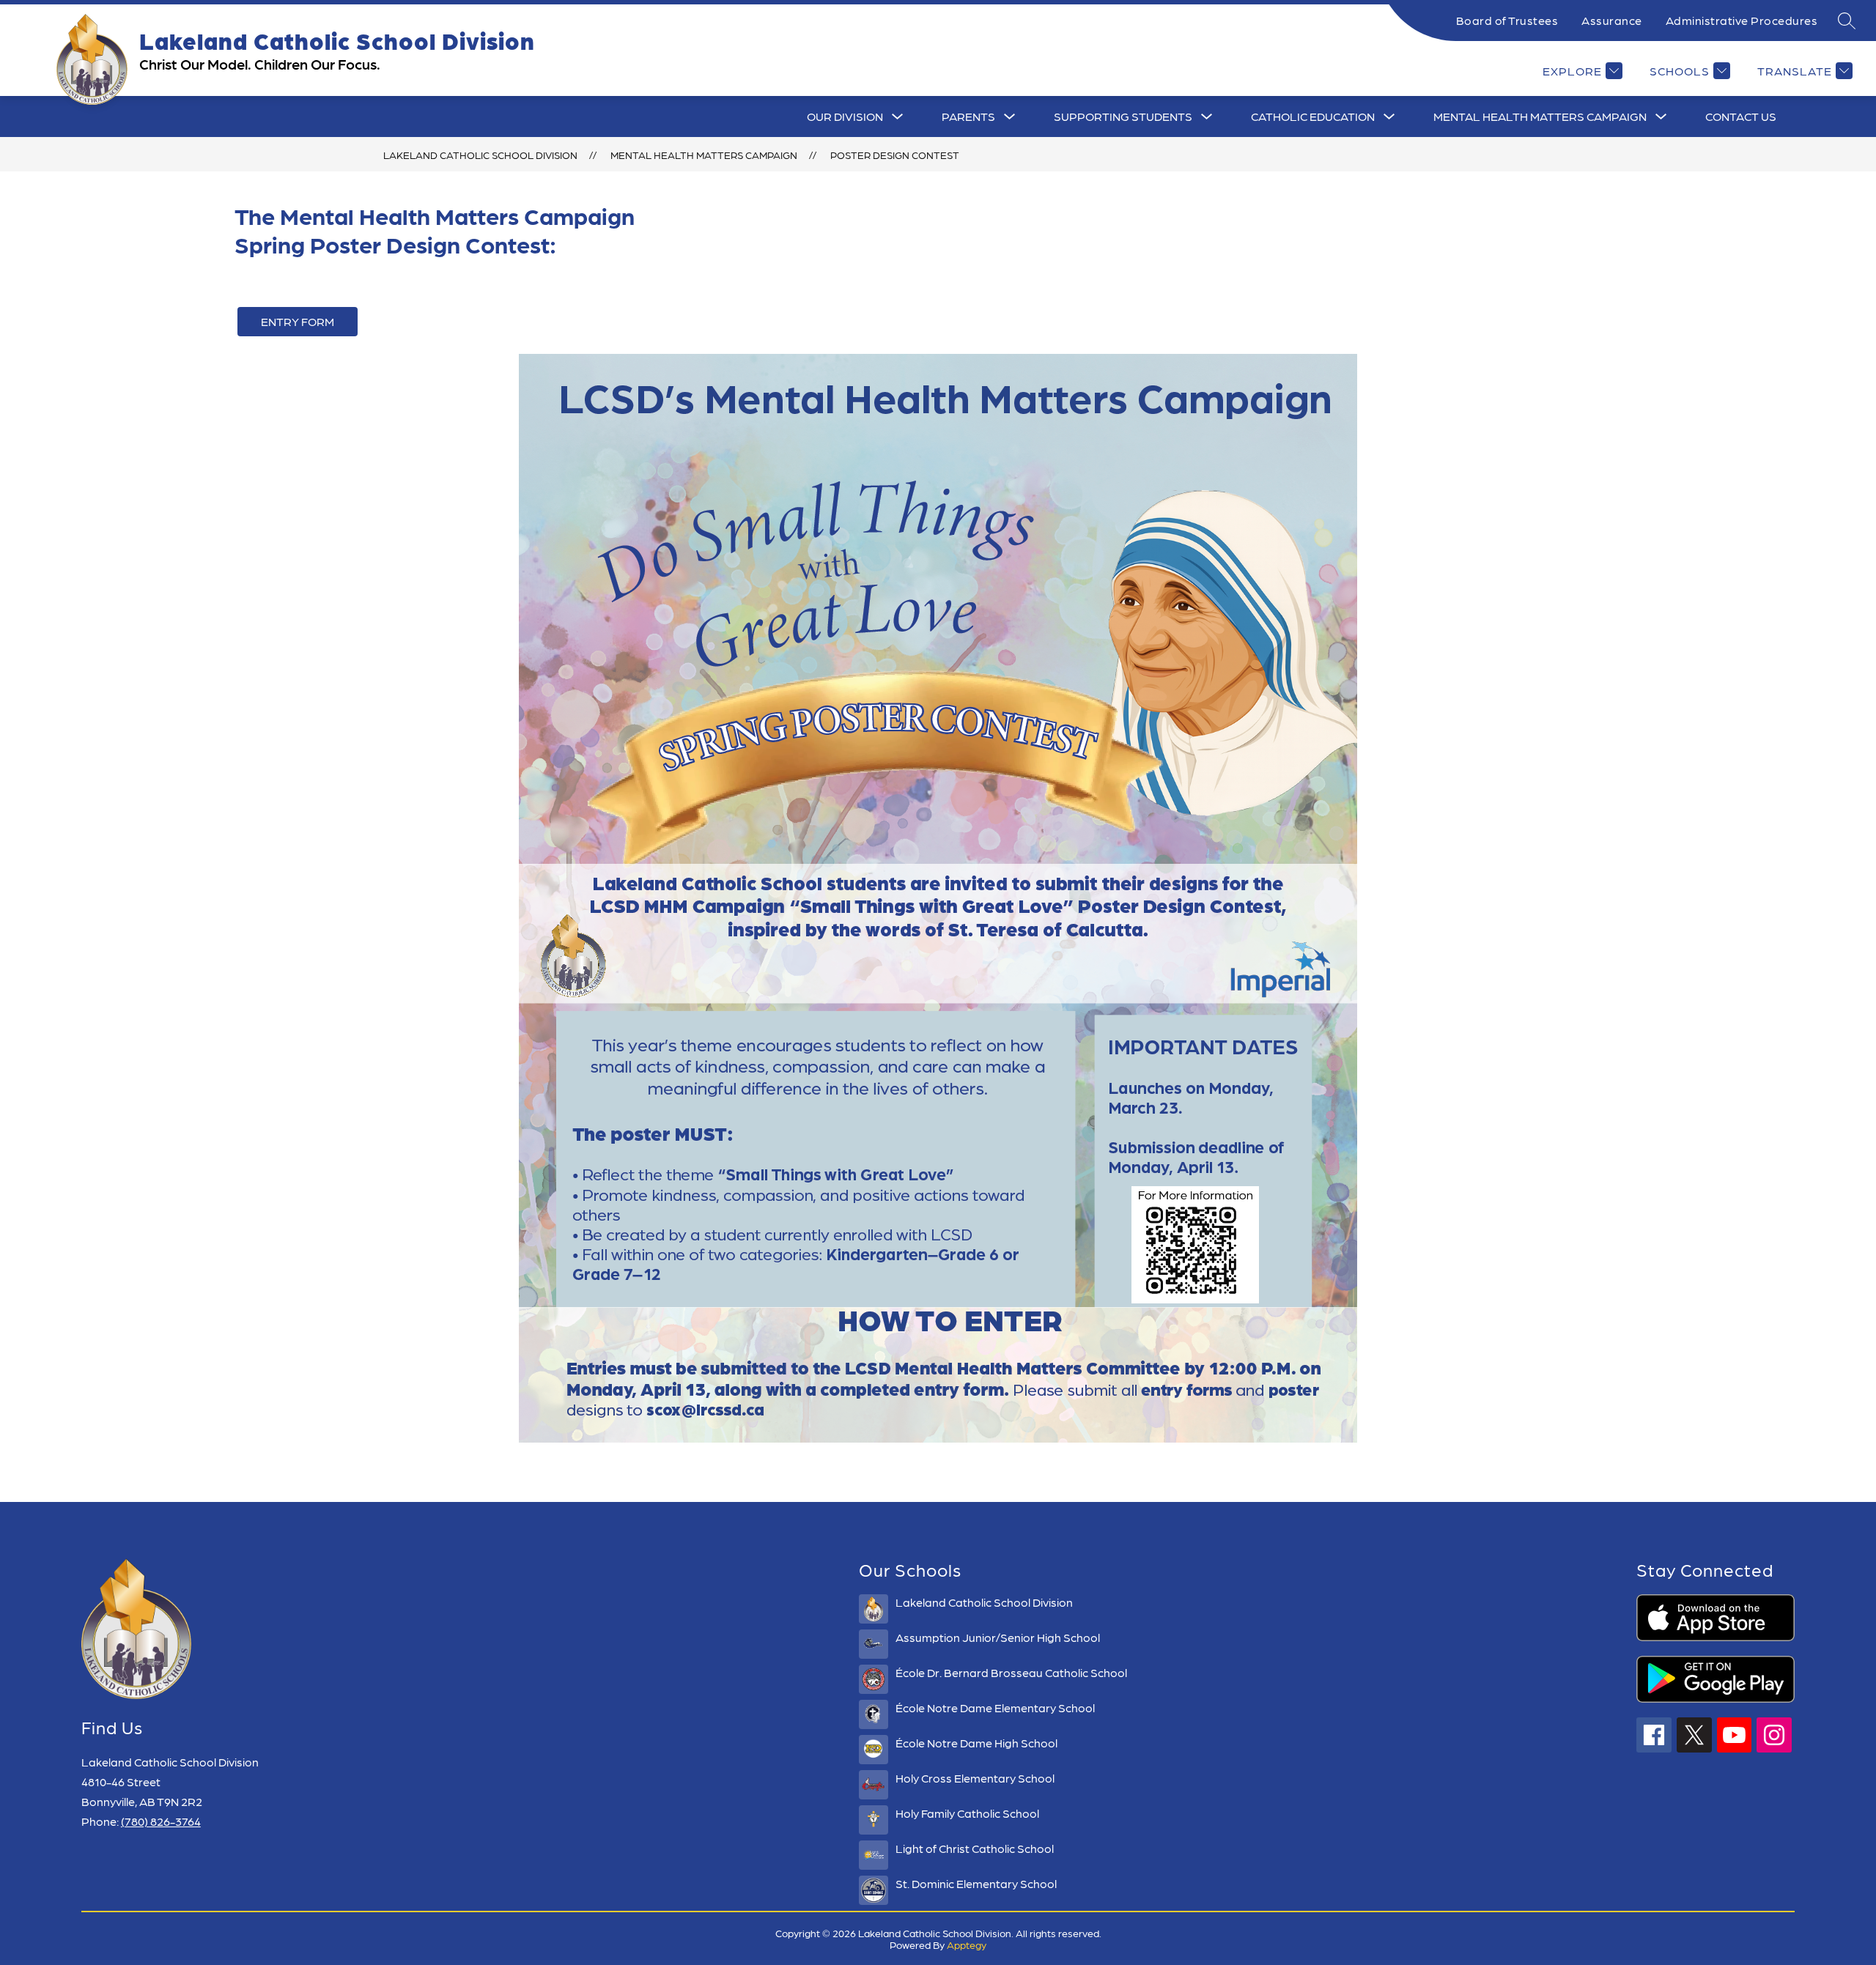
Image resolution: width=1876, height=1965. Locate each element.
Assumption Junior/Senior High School (998, 1637)
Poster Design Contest (895, 155)
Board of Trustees (1507, 20)
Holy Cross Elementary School (975, 1778)
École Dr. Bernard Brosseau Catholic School (1011, 1672)
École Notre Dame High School (976, 1743)
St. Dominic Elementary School (976, 1883)
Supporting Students (1123, 116)
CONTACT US (1741, 116)
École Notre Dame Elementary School (995, 1707)
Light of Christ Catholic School (975, 1848)
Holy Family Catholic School (967, 1813)
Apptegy (967, 1944)
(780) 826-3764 (161, 1821)
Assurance (1612, 20)
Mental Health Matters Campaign (1540, 116)
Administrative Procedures (1742, 20)
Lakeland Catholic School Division (480, 155)
